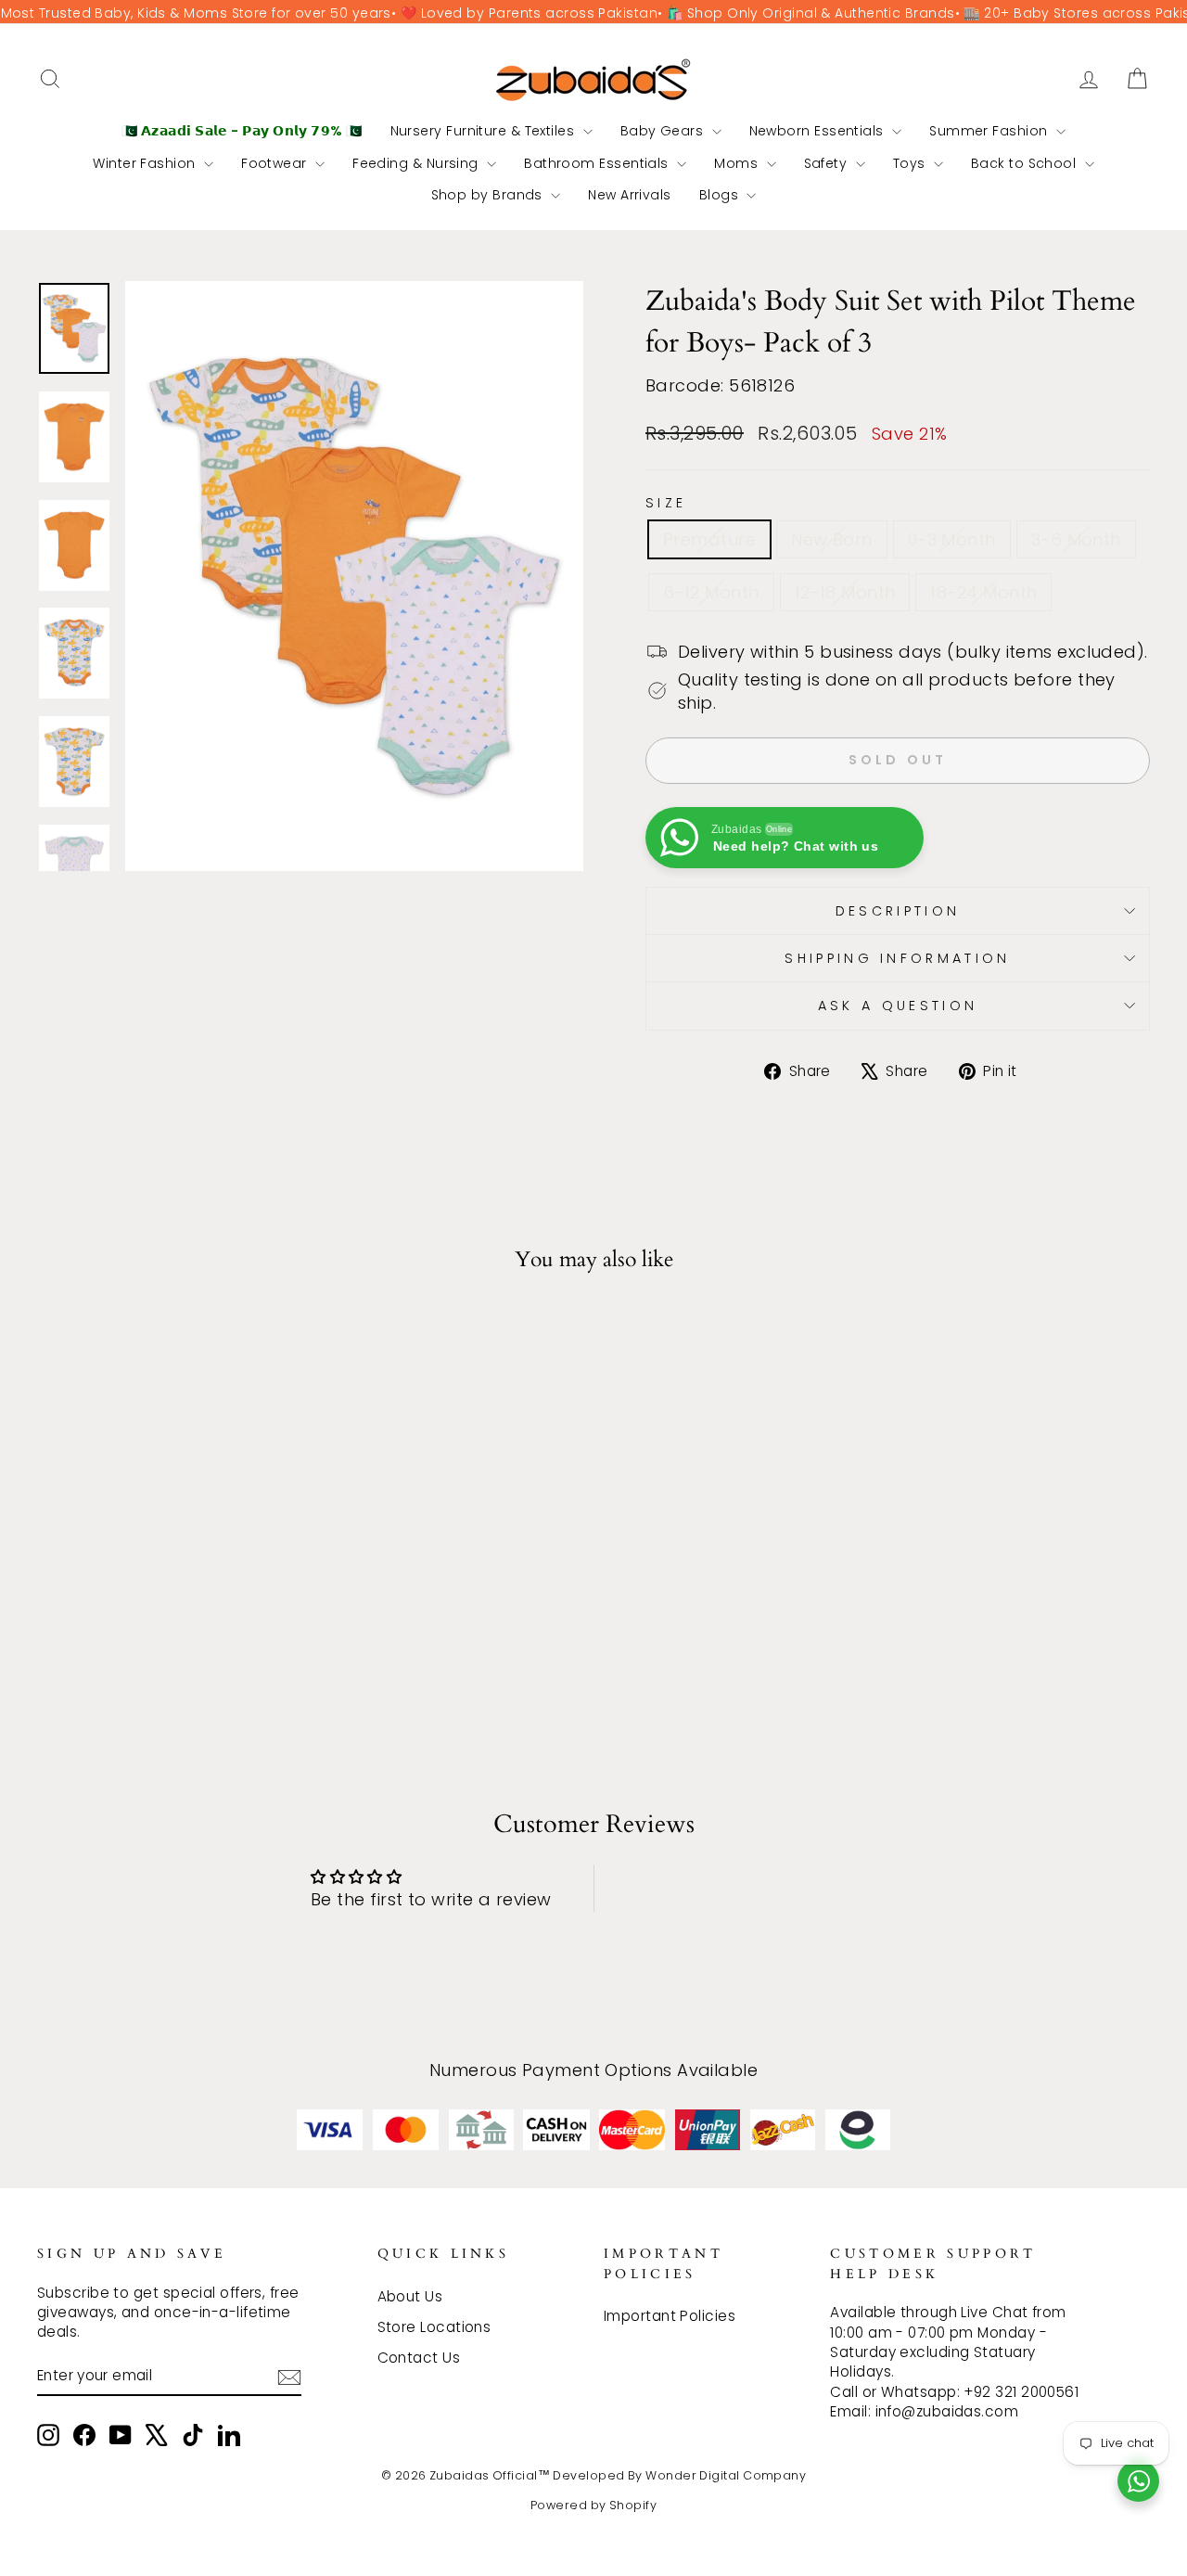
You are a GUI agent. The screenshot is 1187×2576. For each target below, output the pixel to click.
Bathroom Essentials (598, 163)
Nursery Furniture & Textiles (485, 131)
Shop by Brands (489, 195)
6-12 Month (711, 592)
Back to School (1026, 163)
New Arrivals (629, 195)
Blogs (721, 195)
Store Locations (434, 2327)
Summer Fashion (990, 131)
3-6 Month (1076, 539)
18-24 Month (983, 592)
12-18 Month (845, 592)
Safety (828, 163)
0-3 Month (952, 539)
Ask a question (898, 1006)
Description (898, 911)
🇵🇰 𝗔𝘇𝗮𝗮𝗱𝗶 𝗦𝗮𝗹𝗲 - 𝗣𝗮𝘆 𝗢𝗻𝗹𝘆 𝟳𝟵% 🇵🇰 (242, 131)
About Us (410, 2296)
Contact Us (419, 2358)
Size (666, 503)
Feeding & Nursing (417, 163)
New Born (832, 539)
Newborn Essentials (819, 131)
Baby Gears (664, 131)
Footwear (276, 163)
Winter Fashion (146, 163)
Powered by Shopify (593, 2505)
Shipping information (897, 958)
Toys (911, 163)
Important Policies (670, 2316)
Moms (738, 163)
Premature (709, 539)
